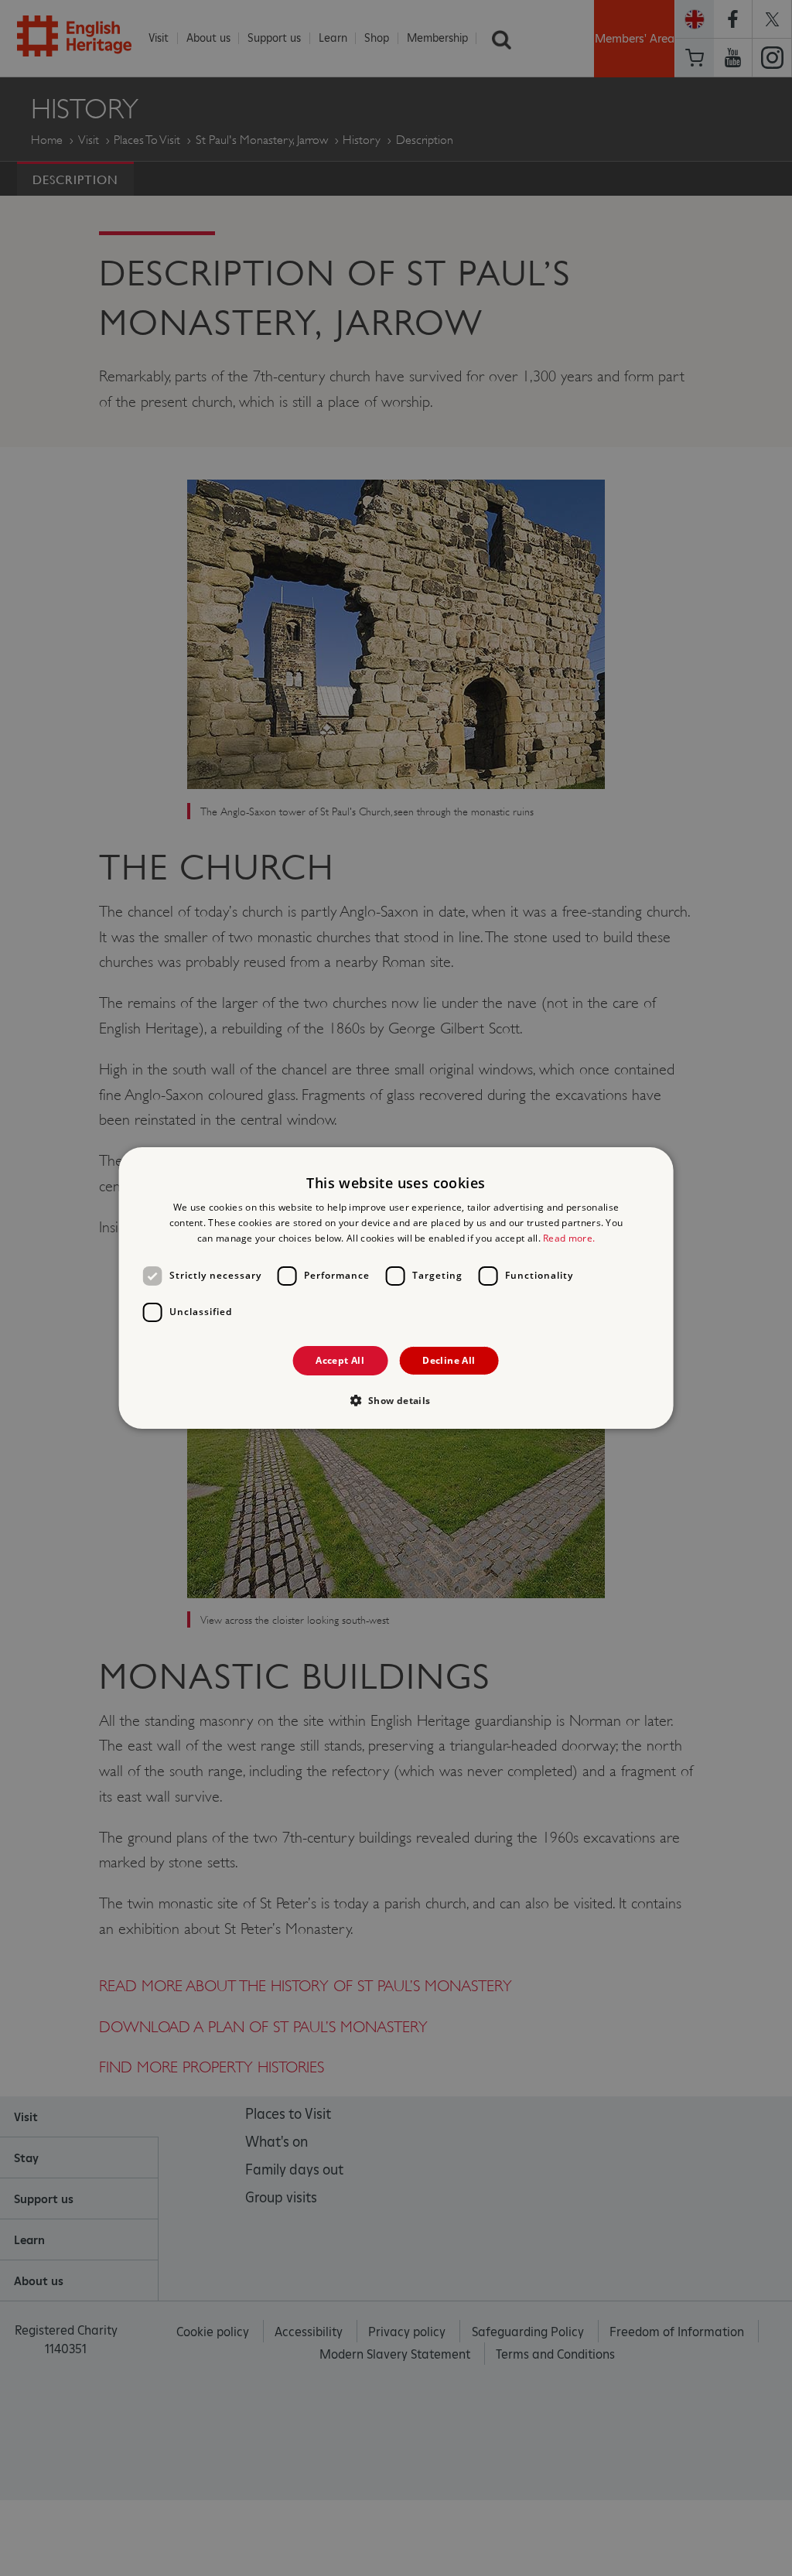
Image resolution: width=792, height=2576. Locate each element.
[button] (396, 1400)
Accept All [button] (340, 1360)
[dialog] (396, 1288)
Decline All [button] (449, 1360)
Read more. (569, 1238)
